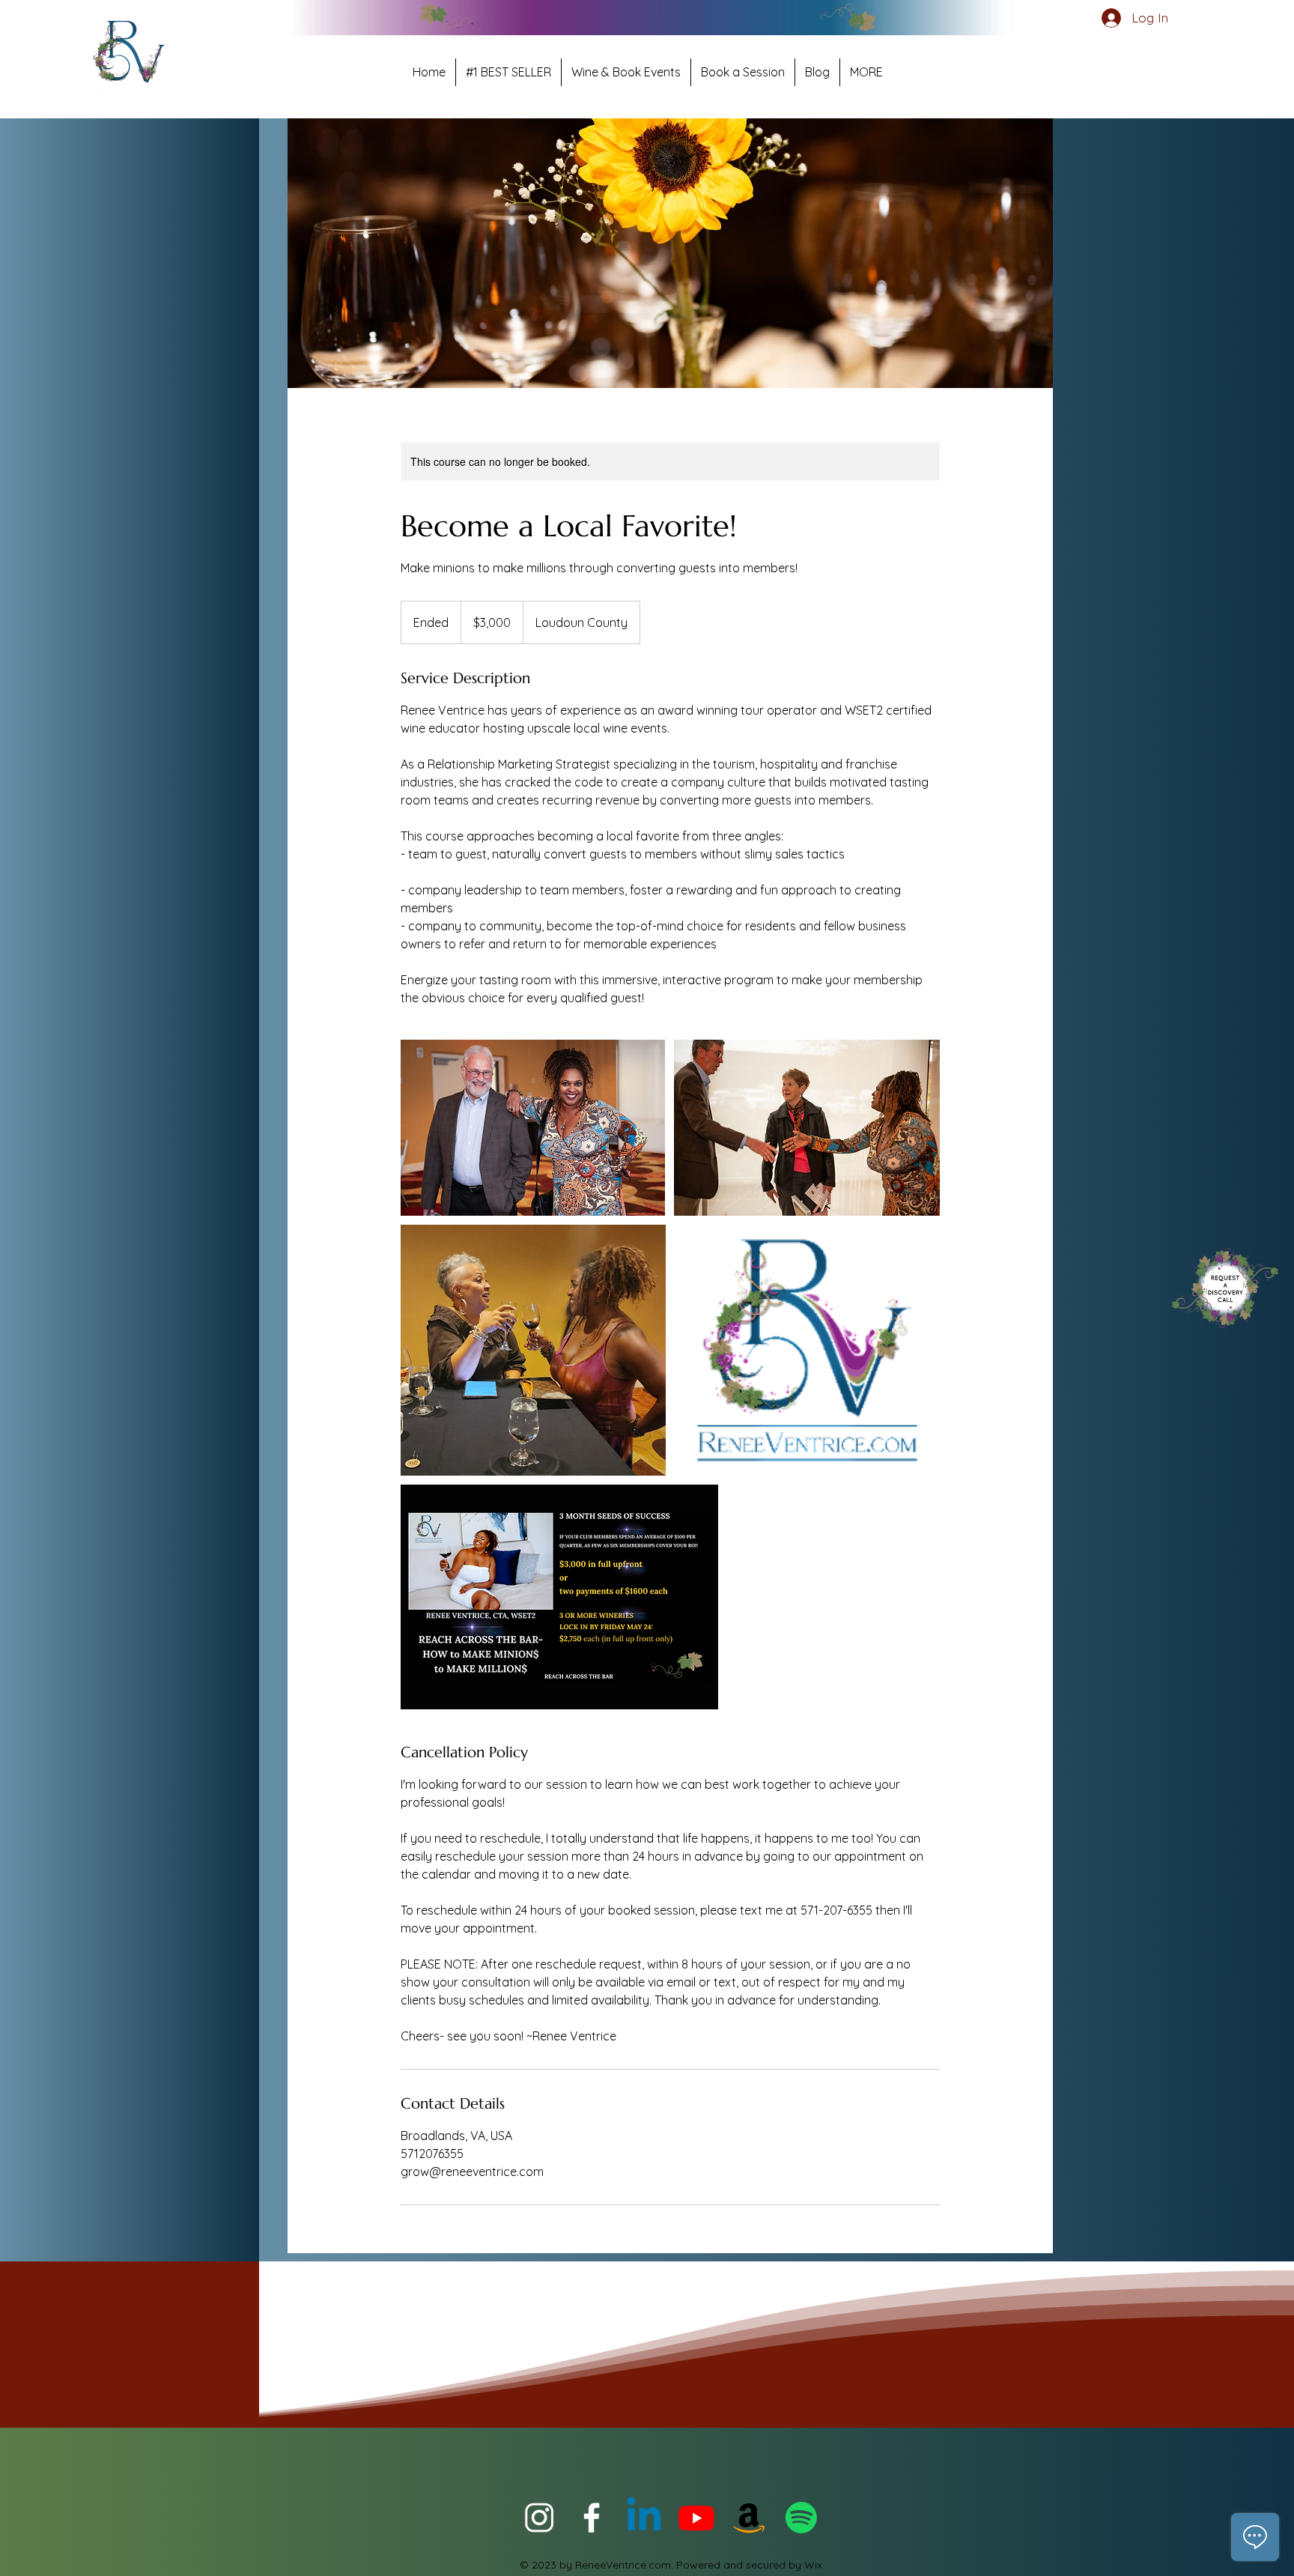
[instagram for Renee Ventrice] (539, 2518)
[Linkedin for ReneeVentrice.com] (644, 2518)
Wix (813, 2565)
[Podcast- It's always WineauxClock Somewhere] (801, 2518)
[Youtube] (696, 2518)
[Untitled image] (533, 1128)
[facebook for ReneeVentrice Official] (592, 2518)
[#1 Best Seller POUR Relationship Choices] (749, 2518)
